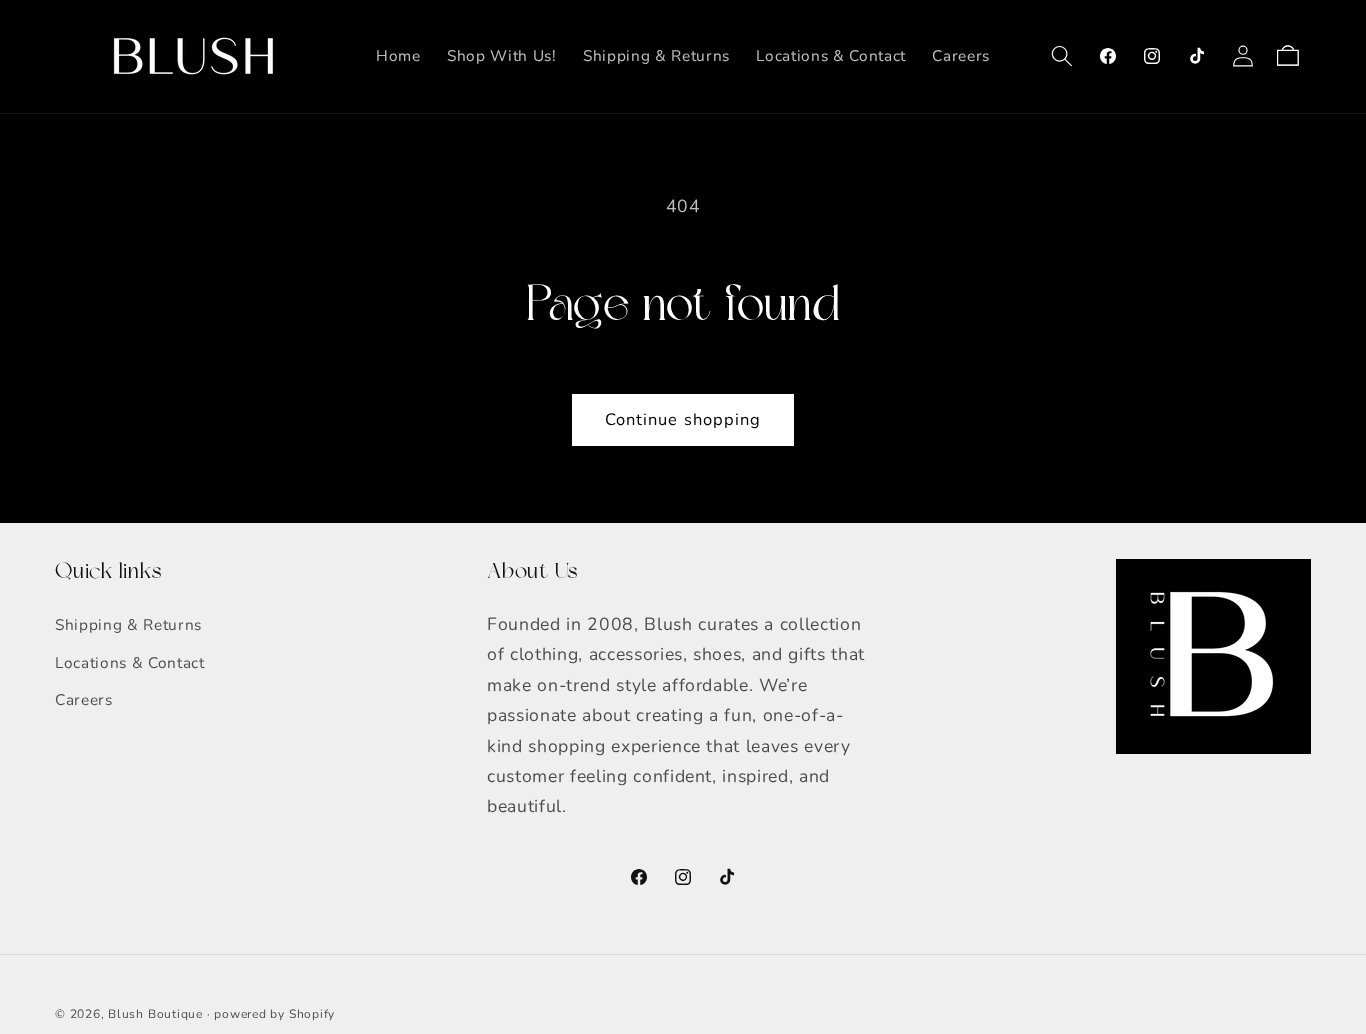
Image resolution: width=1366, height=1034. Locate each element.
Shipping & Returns (128, 624)
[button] (1062, 56)
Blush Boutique (155, 1014)
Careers (84, 699)
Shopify (312, 1014)
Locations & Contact (130, 662)
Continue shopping (683, 419)
